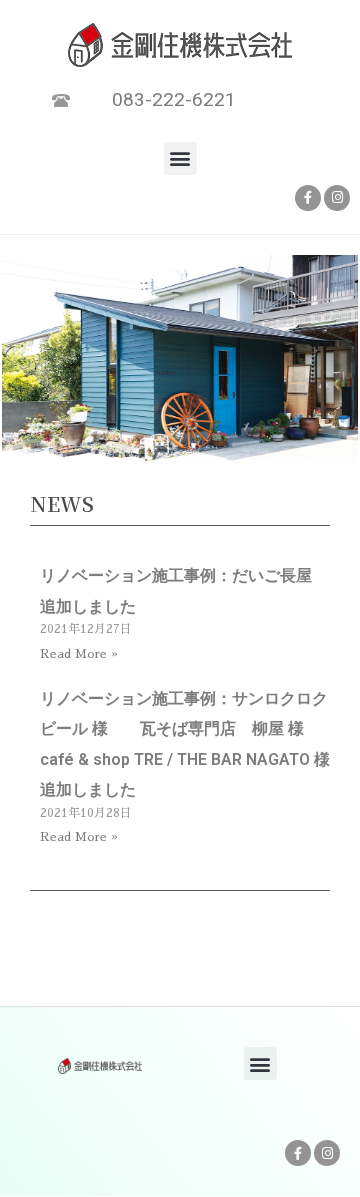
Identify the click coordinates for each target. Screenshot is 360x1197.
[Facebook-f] (308, 198)
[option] (180, 362)
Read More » (79, 654)
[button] (180, 158)
